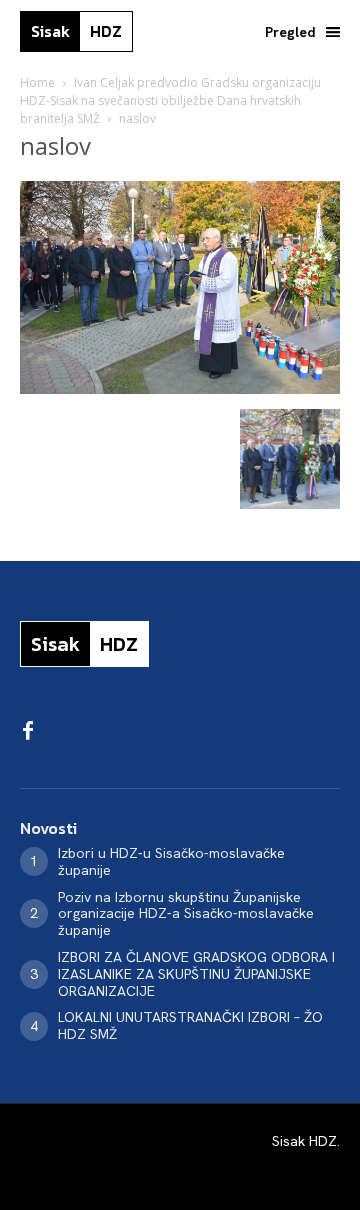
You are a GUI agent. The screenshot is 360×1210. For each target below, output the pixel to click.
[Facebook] (28, 732)
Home (37, 82)
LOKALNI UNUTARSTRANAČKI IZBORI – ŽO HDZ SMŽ (190, 1025)
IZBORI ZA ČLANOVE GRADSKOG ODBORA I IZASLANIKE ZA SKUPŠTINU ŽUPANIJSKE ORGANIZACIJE (196, 974)
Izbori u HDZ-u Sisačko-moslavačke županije (171, 861)
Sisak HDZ (304, 1141)
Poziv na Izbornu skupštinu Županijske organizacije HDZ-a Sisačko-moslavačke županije (186, 914)
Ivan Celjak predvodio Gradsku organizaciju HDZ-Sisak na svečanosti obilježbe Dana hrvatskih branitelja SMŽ (170, 100)
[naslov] (180, 388)
